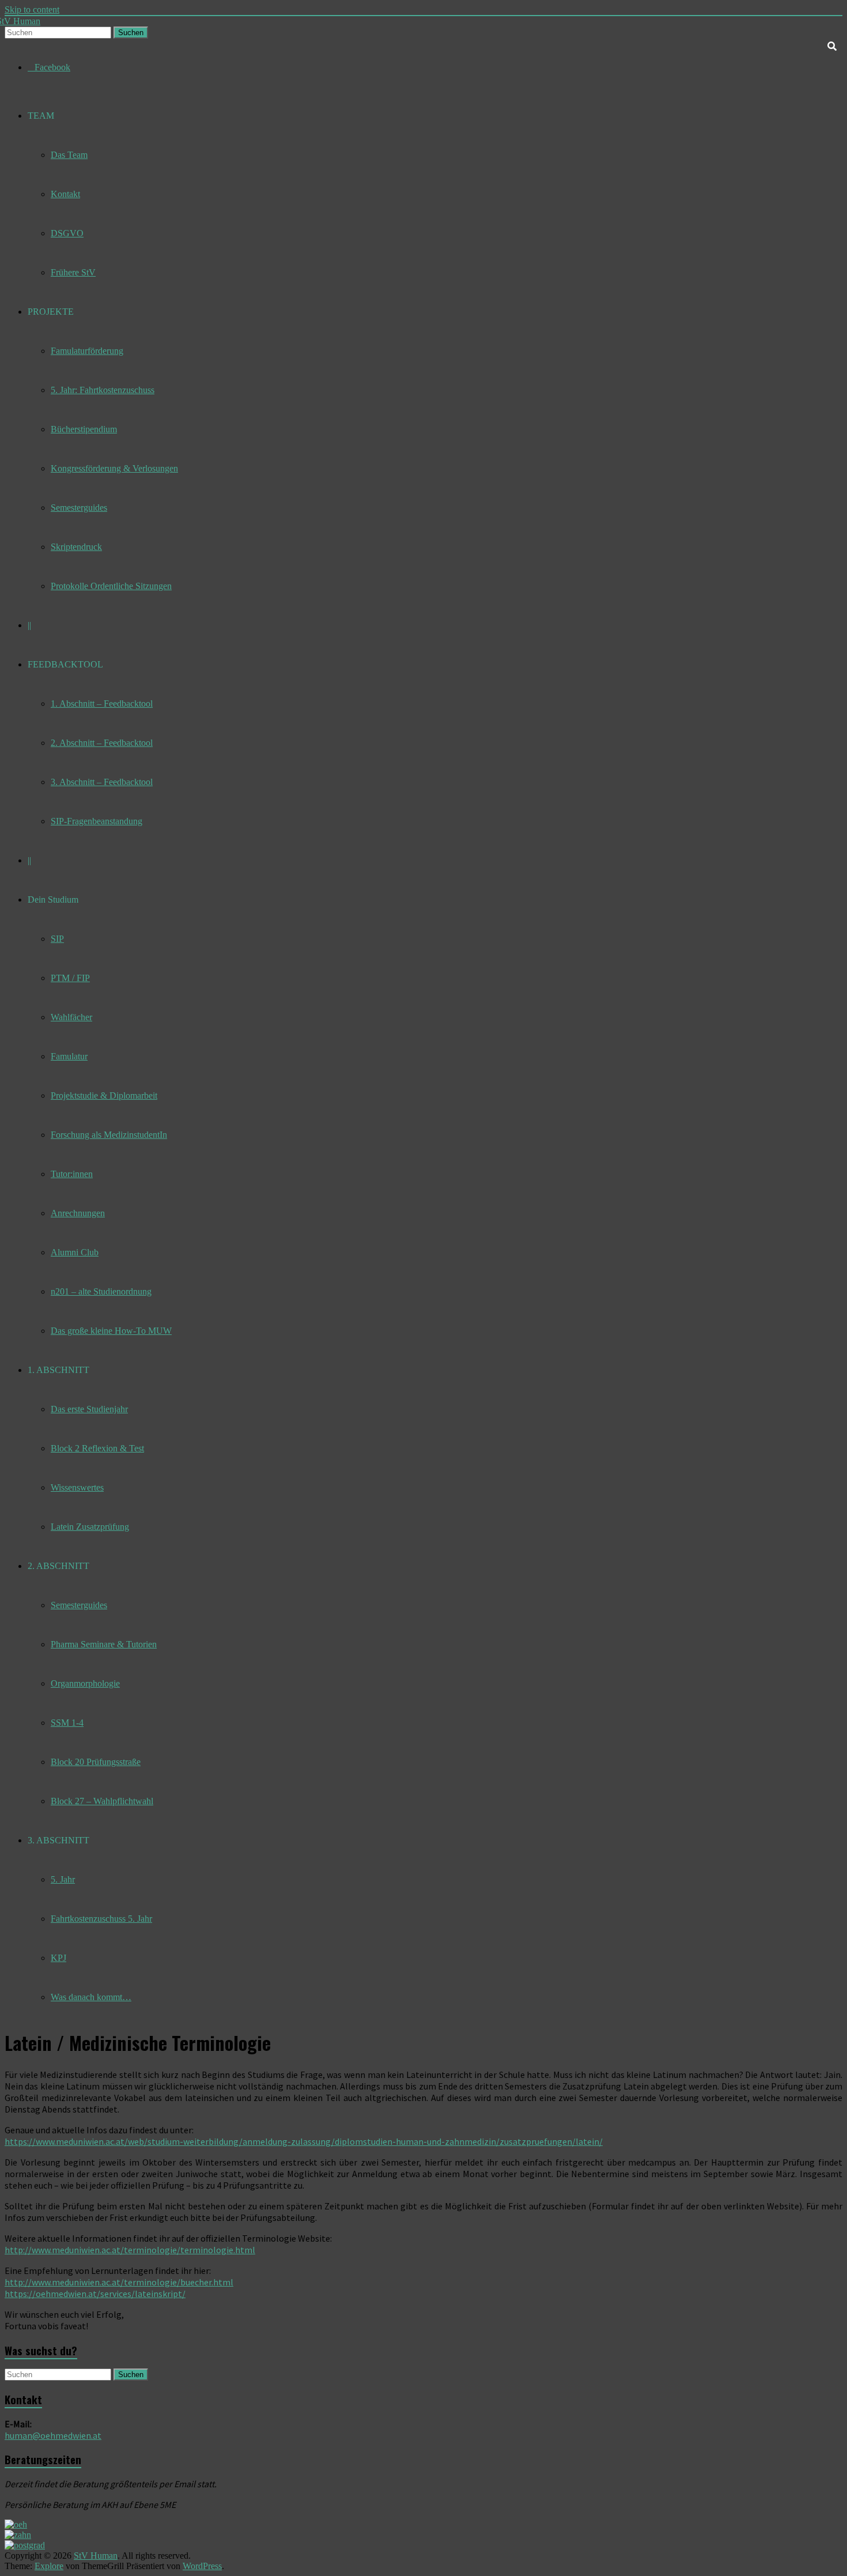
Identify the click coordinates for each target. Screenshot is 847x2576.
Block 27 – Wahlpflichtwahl (102, 1801)
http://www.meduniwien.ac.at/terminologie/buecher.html (119, 2282)
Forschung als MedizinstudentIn (109, 1135)
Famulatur (69, 1056)
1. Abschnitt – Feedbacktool (102, 704)
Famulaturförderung (87, 351)
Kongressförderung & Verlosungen (114, 468)
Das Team (69, 155)
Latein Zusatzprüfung (90, 1527)
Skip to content (32, 10)
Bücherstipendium (84, 429)
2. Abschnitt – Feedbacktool (102, 743)
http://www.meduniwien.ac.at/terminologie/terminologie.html (130, 2250)
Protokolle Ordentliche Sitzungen (111, 586)
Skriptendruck (76, 547)
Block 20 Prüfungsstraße (96, 1762)
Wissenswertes (77, 1487)
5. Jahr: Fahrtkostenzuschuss (103, 390)
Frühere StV (73, 272)
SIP (57, 939)
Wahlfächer (71, 1017)
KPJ (58, 1958)
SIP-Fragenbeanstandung (97, 821)
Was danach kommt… (91, 1997)
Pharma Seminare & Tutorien (104, 1644)
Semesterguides (79, 508)
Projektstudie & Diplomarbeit (104, 1095)
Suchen (131, 33)
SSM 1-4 (67, 1723)
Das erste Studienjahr (89, 1409)
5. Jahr (63, 1879)
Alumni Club (75, 1252)
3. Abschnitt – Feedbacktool (102, 782)
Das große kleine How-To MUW (111, 1331)
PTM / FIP (70, 978)
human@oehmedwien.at (53, 2435)
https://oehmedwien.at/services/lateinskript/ (95, 2294)
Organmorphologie (85, 1683)
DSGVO (67, 233)
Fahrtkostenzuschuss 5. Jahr (101, 1919)
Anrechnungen (78, 1213)
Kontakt (65, 194)
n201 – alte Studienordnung (101, 1291)
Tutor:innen (72, 1174)
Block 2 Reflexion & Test (97, 1448)
